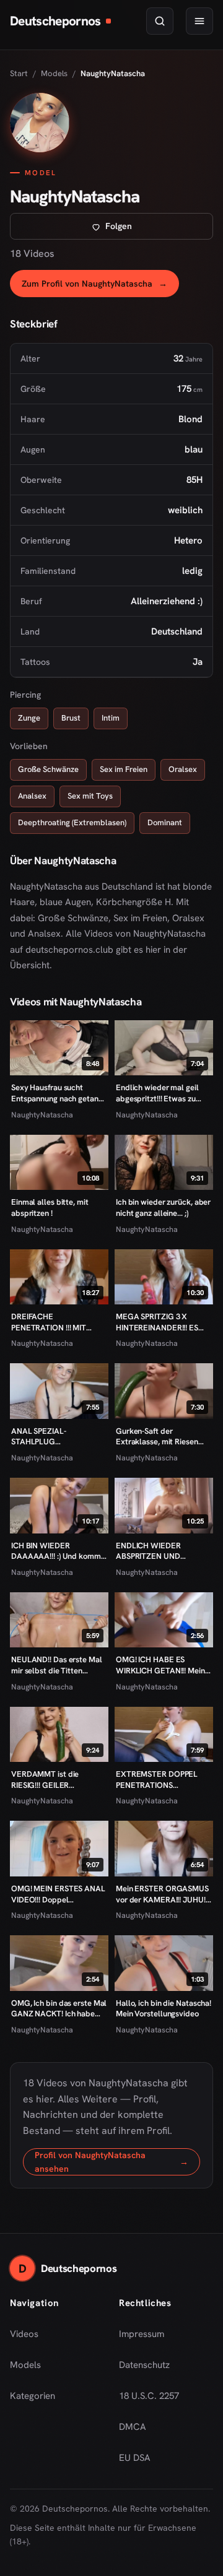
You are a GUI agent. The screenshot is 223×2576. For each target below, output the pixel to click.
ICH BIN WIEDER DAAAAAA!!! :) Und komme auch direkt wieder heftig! (58, 1551)
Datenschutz (144, 2365)
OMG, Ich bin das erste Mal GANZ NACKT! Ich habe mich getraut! (59, 2009)
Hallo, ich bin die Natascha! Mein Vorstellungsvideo (164, 2009)
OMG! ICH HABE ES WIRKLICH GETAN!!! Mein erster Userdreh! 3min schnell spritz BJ (160, 1665)
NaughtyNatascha (42, 1115)
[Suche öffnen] (160, 21)
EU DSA (135, 2458)
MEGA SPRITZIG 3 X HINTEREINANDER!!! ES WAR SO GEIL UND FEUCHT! (157, 1322)
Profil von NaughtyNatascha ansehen (117, 2162)
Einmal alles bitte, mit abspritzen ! (50, 1208)
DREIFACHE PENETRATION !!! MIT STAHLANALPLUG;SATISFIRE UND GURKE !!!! (59, 1322)
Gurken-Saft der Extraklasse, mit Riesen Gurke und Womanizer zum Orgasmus (164, 1437)
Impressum (142, 2334)
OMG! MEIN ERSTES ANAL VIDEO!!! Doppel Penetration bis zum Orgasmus (58, 1894)
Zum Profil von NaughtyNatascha (100, 287)
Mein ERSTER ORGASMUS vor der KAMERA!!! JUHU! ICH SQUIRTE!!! (162, 1894)
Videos (24, 2334)
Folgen (159, 229)
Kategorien (33, 2396)
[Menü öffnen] (199, 21)
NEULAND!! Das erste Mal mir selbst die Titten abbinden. (57, 1665)
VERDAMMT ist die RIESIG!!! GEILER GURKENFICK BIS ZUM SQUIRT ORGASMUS (51, 1780)
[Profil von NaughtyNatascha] (40, 123)
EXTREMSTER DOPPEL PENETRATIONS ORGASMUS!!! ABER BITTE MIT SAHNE (163, 1780)
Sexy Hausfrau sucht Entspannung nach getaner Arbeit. (59, 1093)
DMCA (133, 2427)
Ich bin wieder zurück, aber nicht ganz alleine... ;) (163, 1208)
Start (19, 73)
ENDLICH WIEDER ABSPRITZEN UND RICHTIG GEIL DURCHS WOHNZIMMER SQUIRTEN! (157, 1551)
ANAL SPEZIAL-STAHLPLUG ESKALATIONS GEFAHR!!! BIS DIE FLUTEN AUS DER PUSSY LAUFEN (56, 1437)
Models (54, 73)
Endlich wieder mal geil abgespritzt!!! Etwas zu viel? (157, 1093)
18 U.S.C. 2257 (149, 2396)
